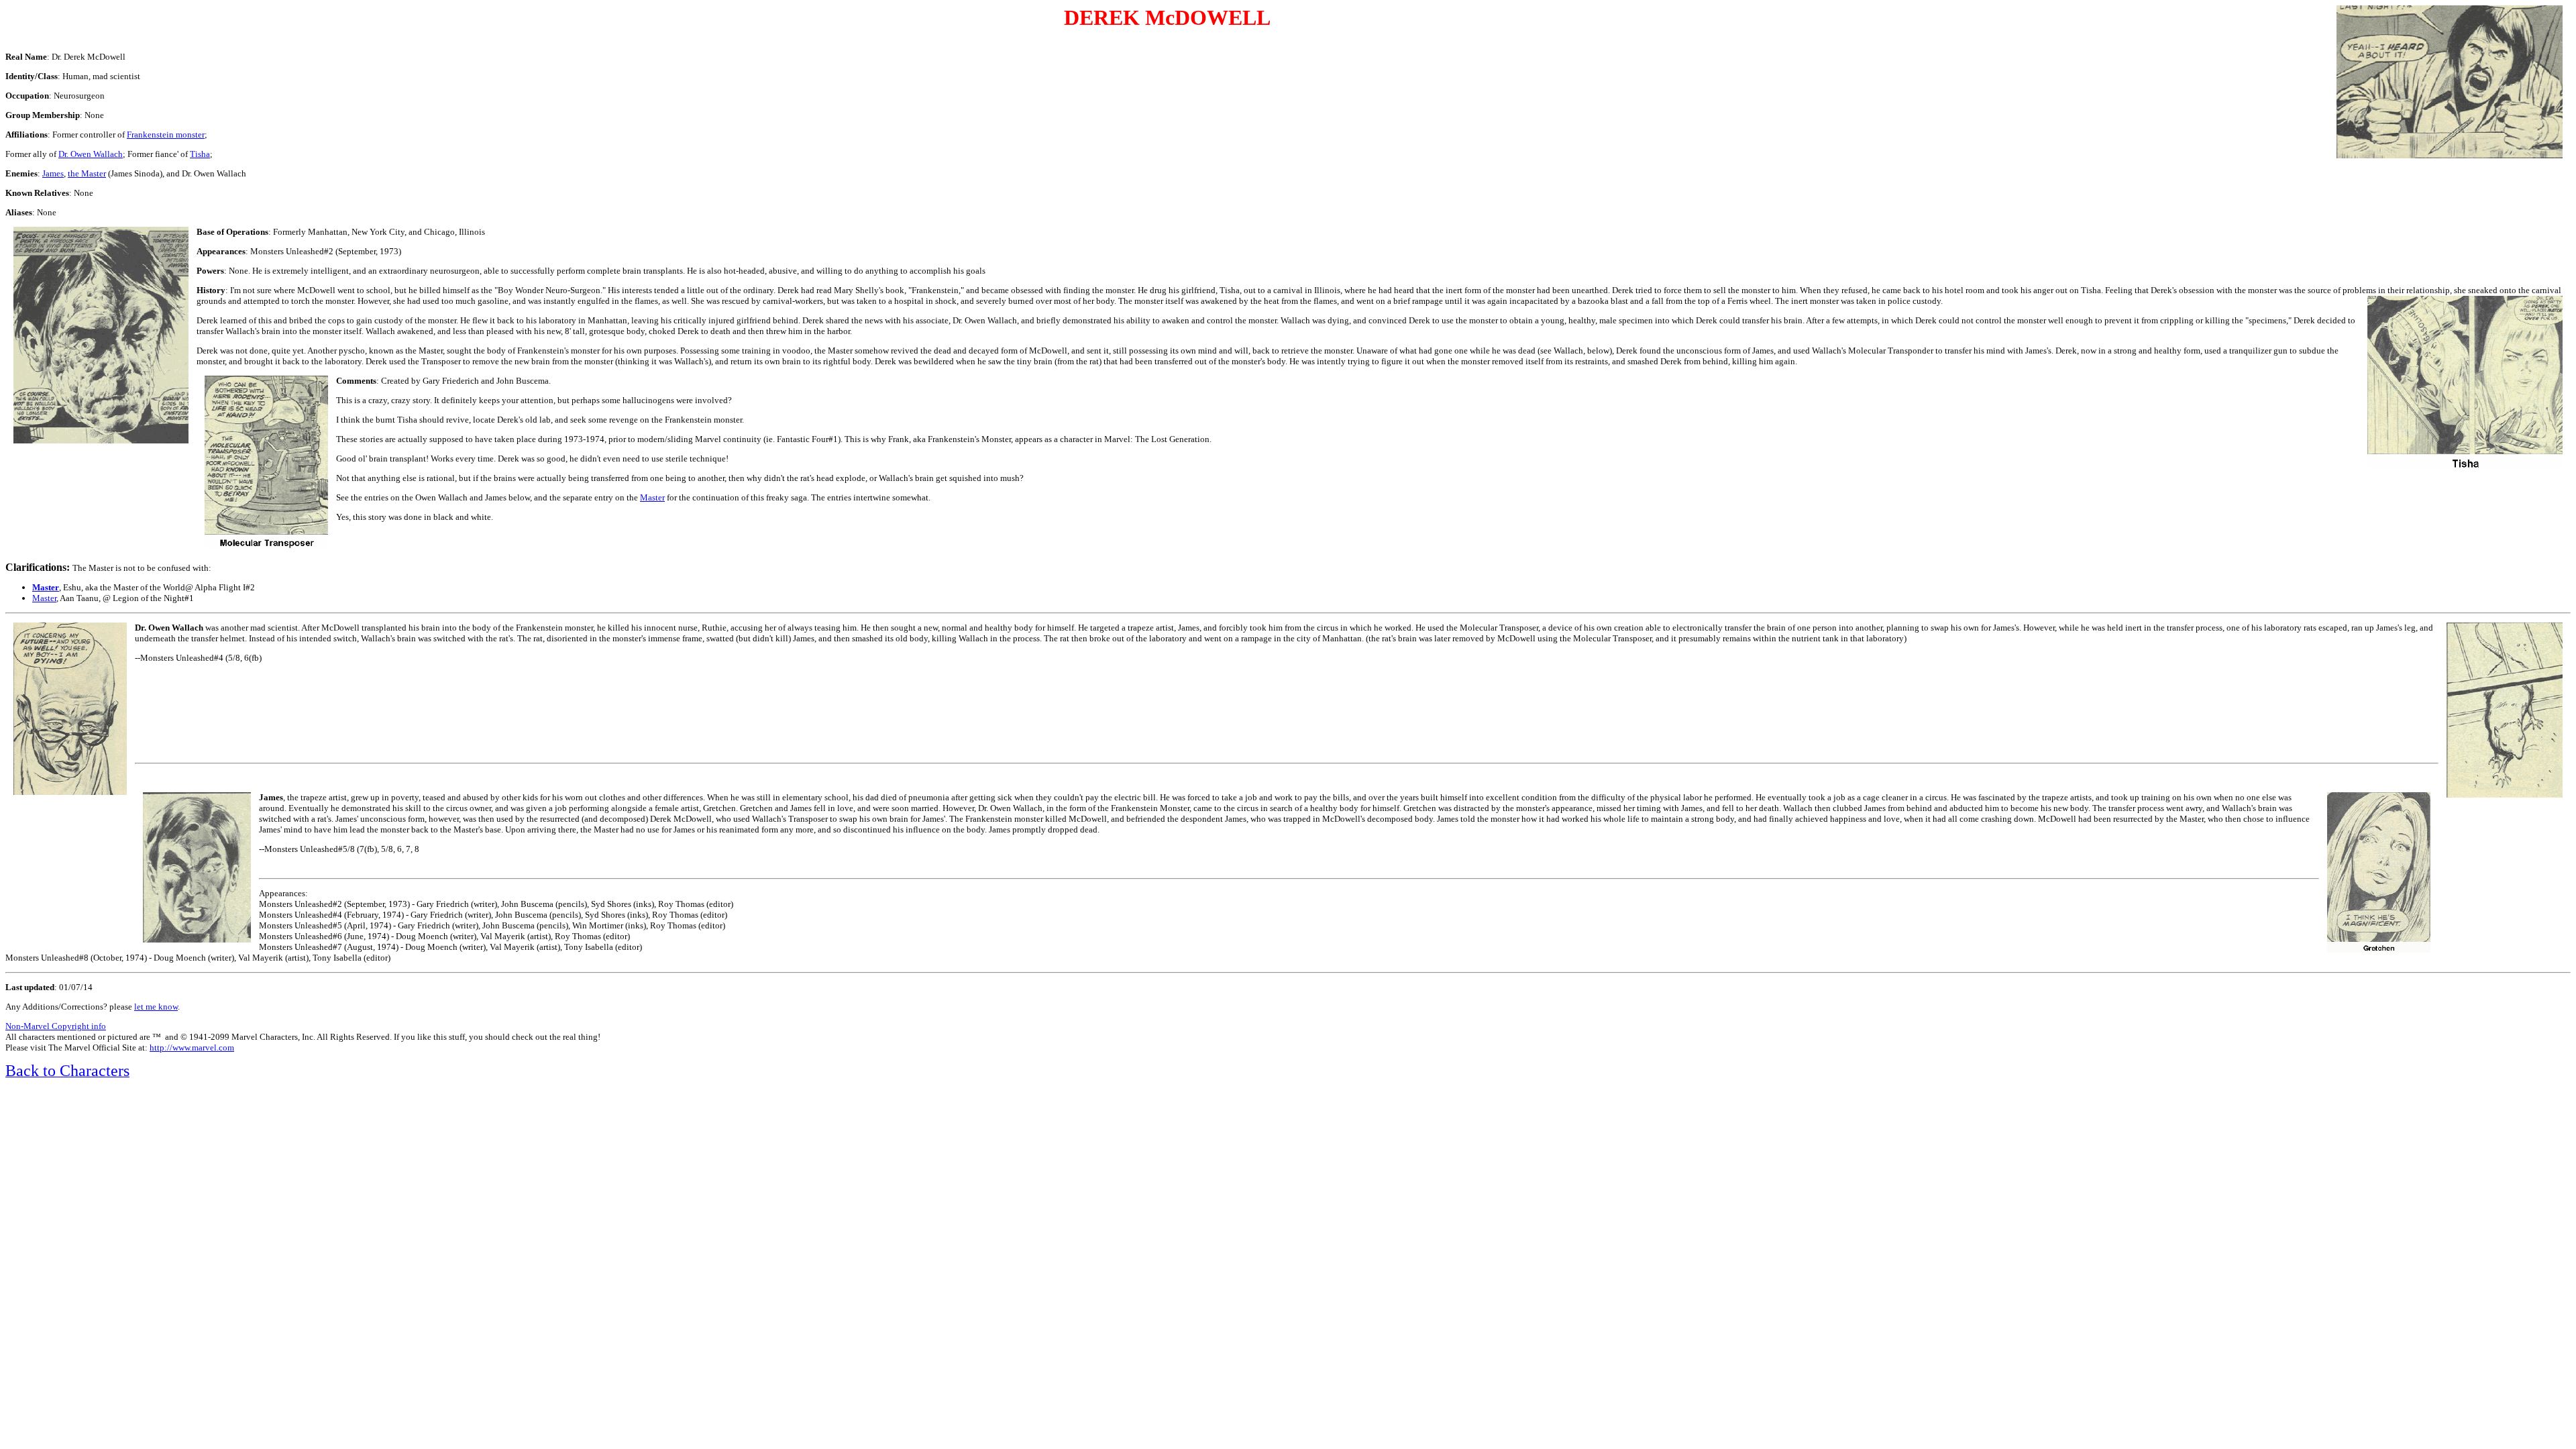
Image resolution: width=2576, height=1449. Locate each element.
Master (44, 598)
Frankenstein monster (166, 135)
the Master (87, 173)
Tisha (200, 154)
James (53, 173)
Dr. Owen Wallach (91, 154)
